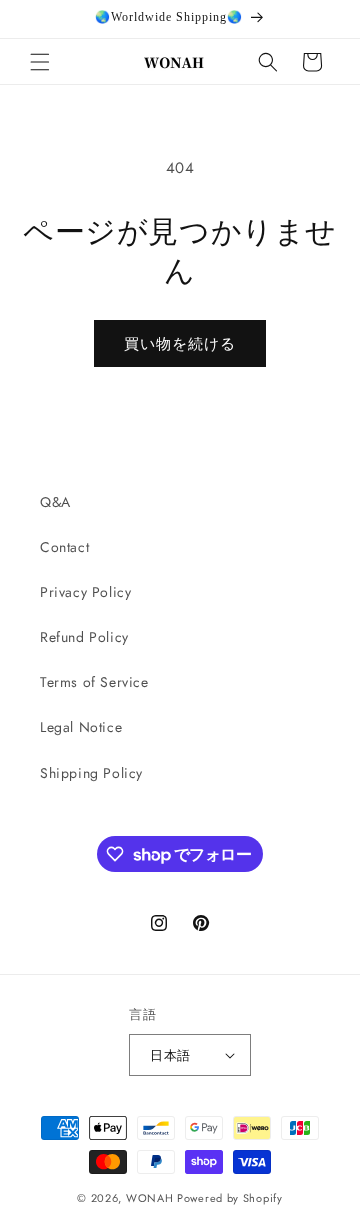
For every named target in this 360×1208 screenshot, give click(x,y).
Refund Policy (84, 637)
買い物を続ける (180, 344)
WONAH (150, 1198)
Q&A (55, 502)
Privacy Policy (85, 592)
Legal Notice (81, 727)
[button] (40, 62)
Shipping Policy (91, 773)
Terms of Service (94, 682)
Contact (64, 547)
